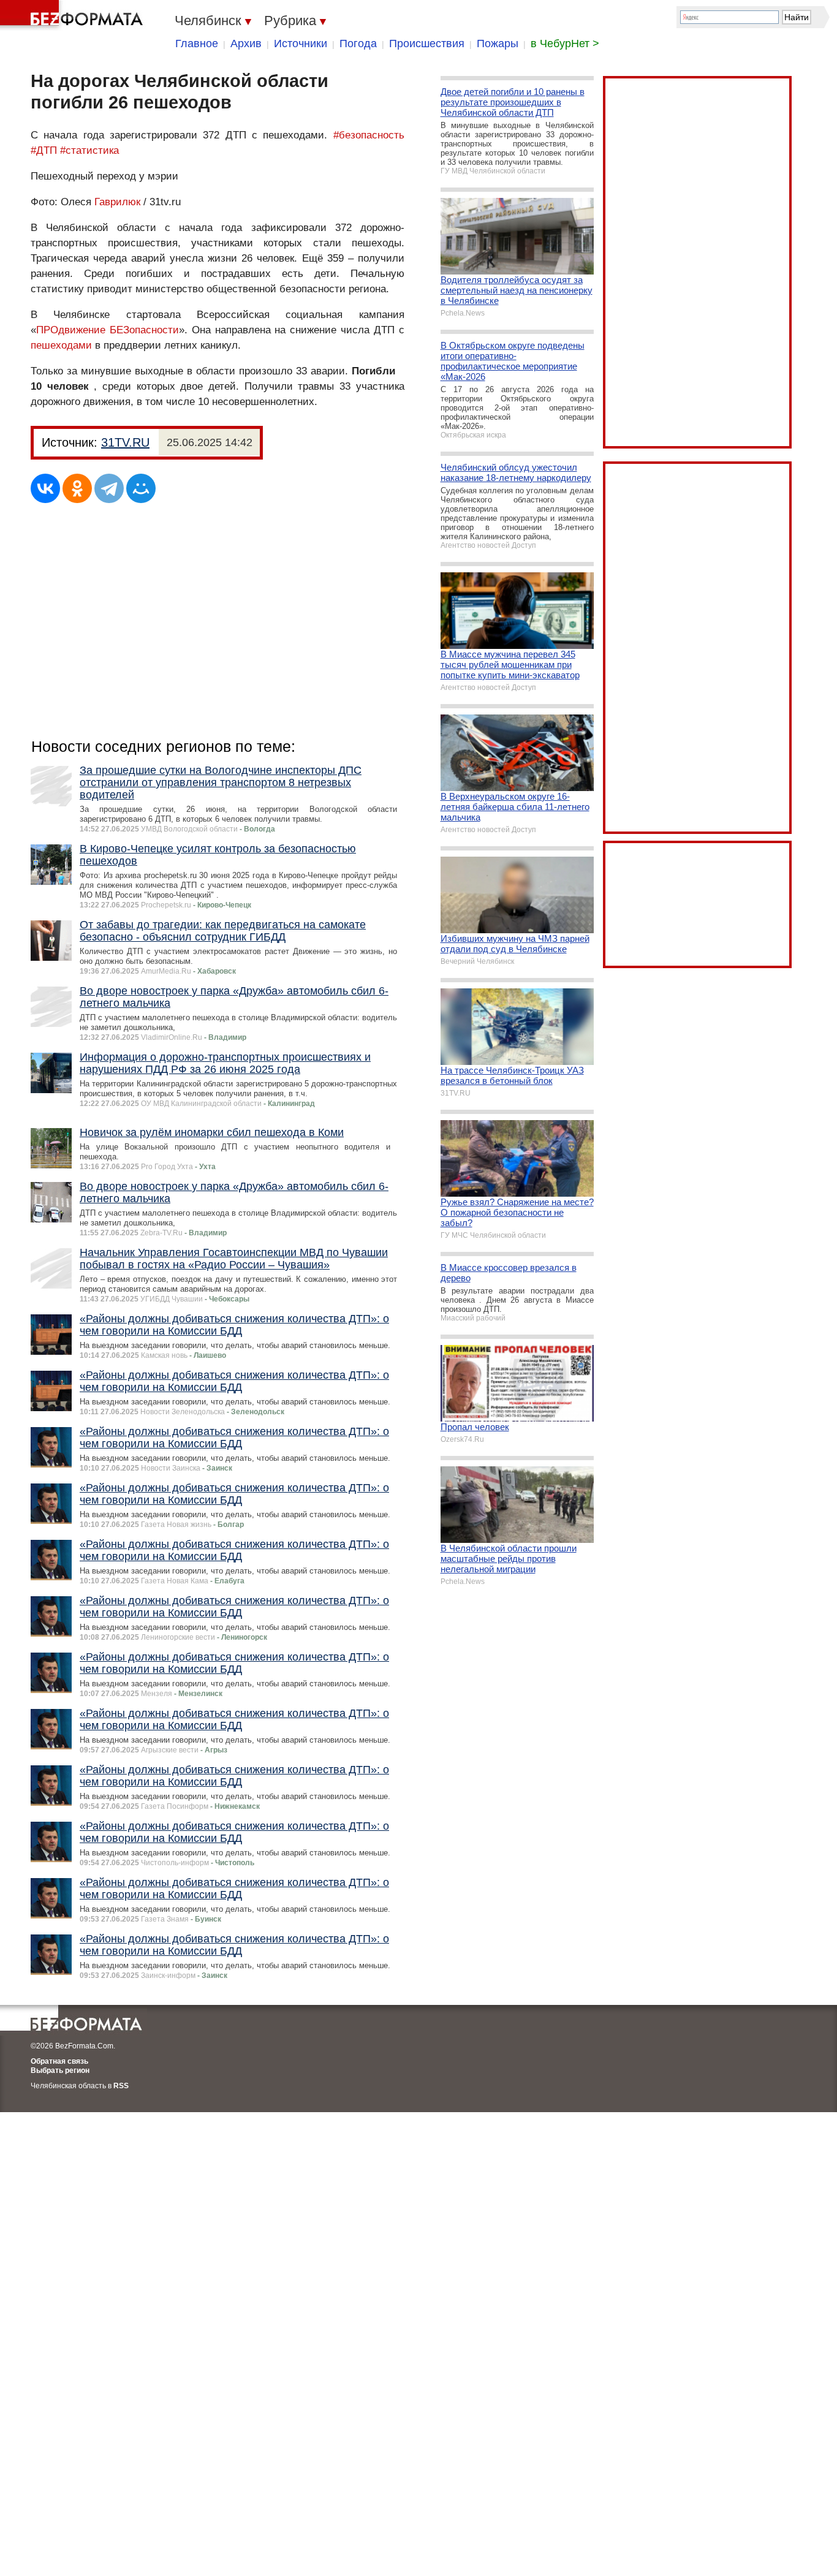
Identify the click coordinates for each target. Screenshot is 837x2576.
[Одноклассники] (77, 488)
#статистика (89, 150)
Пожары (498, 44)
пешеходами (61, 345)
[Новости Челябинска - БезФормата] (74, 15)
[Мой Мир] (141, 488)
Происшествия (427, 44)
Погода (358, 44)
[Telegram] (109, 488)
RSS (121, 2086)
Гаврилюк (117, 202)
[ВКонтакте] (45, 488)
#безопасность (369, 135)
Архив (246, 44)
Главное (197, 44)
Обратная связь (59, 2061)
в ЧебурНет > (565, 44)
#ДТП (44, 150)
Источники (301, 44)
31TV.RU (125, 442)
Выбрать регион (60, 2070)
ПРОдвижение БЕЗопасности (108, 330)
